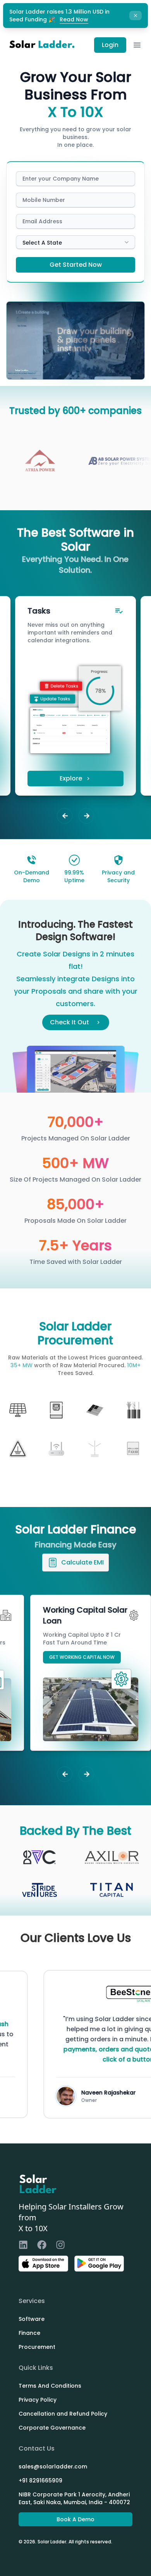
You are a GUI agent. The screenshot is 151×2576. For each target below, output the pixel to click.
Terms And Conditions (50, 2386)
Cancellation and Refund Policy (63, 2414)
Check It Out (69, 1022)
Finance (29, 2333)
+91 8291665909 (40, 2480)
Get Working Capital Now (82, 1657)
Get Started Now (76, 265)
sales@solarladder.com (53, 2466)
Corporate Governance (52, 2428)
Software (32, 2319)
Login (110, 45)
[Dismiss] (136, 16)
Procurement (37, 2347)
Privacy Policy (38, 2400)
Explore (71, 778)
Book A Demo (75, 2519)
